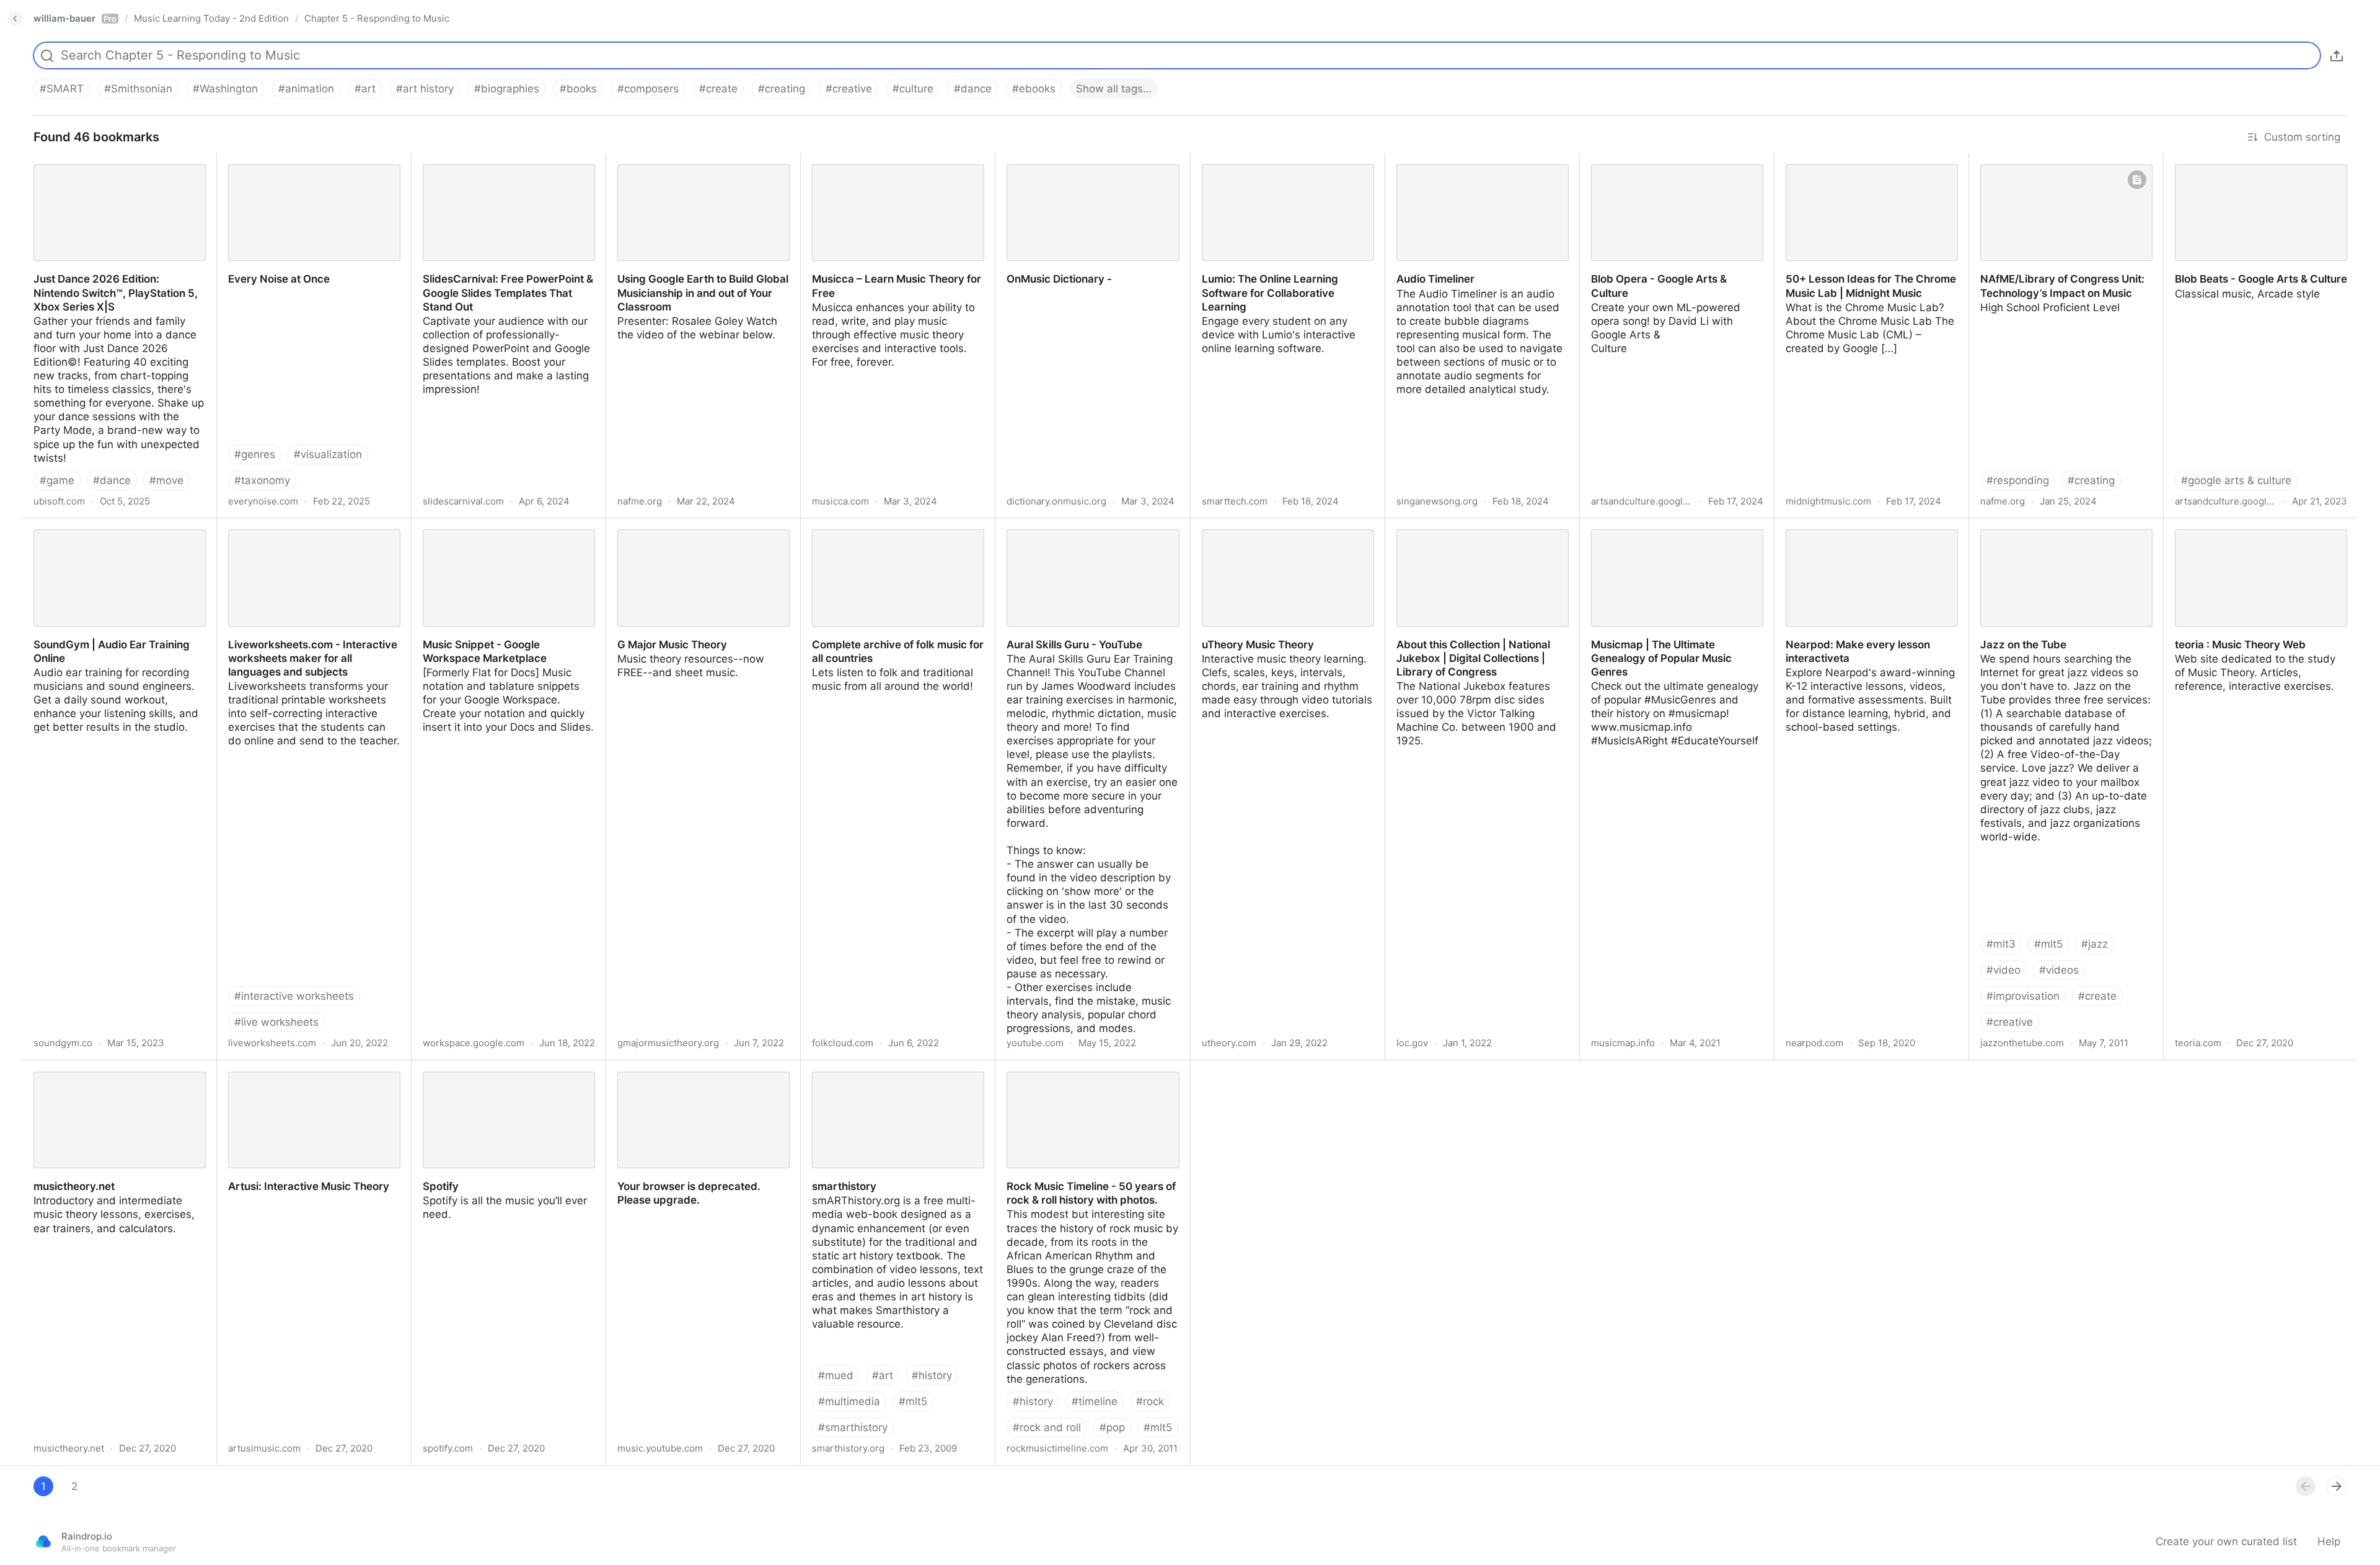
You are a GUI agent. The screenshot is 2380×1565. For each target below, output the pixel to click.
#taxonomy (262, 480)
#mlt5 (2048, 944)
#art (365, 89)
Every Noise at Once (267, 160)
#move (166, 480)
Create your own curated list (2226, 1541)
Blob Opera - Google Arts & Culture (1668, 160)
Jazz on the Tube (2012, 525)
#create (718, 89)
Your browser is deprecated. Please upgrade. (695, 1074)
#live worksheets (276, 1022)
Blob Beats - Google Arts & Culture (2250, 160)
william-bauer (75, 18)
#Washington (225, 89)
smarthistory (832, 1067)
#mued (836, 1375)
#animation (306, 89)
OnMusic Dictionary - (1047, 160)
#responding (2018, 480)
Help (2329, 1541)
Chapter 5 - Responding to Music (377, 18)
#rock (1150, 1401)
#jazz (2095, 944)
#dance (973, 89)
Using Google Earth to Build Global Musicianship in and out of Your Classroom (693, 174)
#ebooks (1034, 89)
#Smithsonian (138, 89)
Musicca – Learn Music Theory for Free (897, 160)
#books (578, 89)
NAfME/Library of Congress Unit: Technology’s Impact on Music (2051, 167)
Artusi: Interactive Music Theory (296, 1067)
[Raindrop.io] (43, 1541)
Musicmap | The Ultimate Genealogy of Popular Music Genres (1677, 532)
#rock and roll (1047, 1427)
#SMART (62, 89)
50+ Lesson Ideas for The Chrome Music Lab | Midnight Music (1860, 167)
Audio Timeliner (1424, 160)
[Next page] (2337, 1486)
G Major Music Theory (661, 525)
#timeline (1095, 1401)
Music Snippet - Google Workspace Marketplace (499, 532)
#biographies (507, 89)
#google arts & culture (2236, 480)
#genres (255, 454)
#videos (2059, 970)
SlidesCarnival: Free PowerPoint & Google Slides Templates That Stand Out (503, 174)
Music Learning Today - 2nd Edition (211, 18)
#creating (782, 89)
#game (57, 480)
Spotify (429, 1067)
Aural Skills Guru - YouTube (1064, 525)
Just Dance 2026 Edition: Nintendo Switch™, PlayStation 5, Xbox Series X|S (111, 174)
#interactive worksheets (294, 996)
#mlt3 (2001, 944)
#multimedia (849, 1401)
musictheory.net (62, 1067)
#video (2003, 970)
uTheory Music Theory (1246, 525)
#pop (1112, 1427)
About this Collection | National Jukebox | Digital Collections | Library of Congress (1478, 539)
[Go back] (15, 19)
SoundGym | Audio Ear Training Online (118, 525)
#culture (913, 89)
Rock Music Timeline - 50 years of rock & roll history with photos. (1092, 1074)
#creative (849, 89)
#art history (425, 89)
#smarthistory (853, 1427)
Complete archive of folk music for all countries (893, 532)
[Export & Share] (2337, 56)
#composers (648, 89)
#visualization (328, 454)
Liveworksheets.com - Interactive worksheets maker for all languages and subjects (306, 539)
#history (932, 1375)
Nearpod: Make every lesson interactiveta (1846, 532)
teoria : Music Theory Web (2229, 525)
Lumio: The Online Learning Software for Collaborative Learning (1283, 167)
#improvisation (2023, 996)
